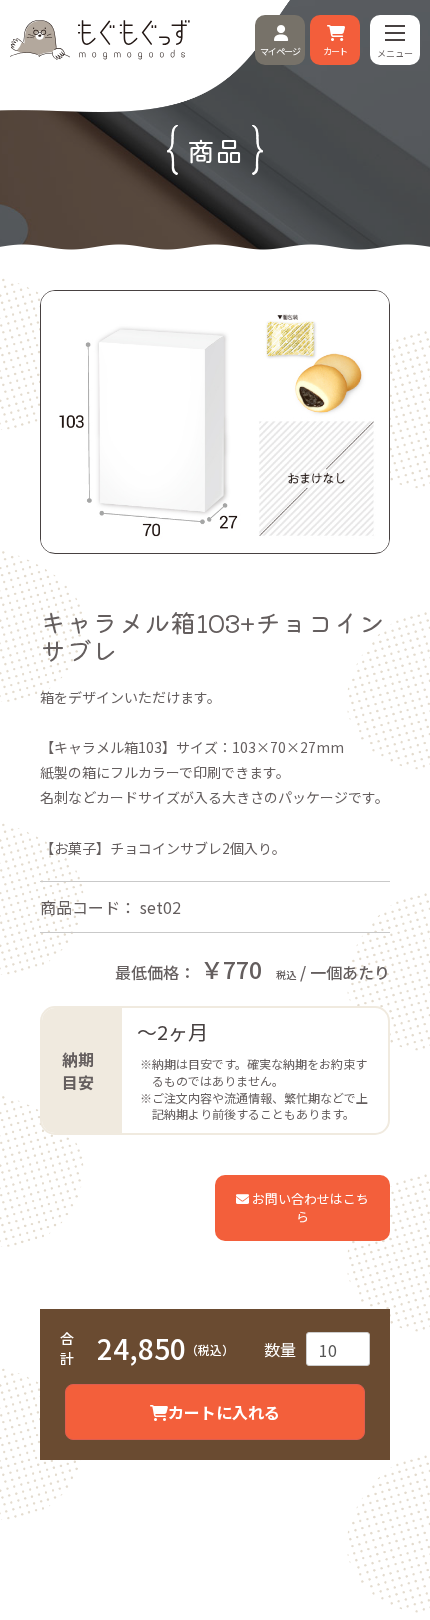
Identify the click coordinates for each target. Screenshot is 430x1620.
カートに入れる (224, 1412)
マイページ (280, 51)
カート (335, 51)
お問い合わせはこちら (309, 1207)
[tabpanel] (215, 421)
